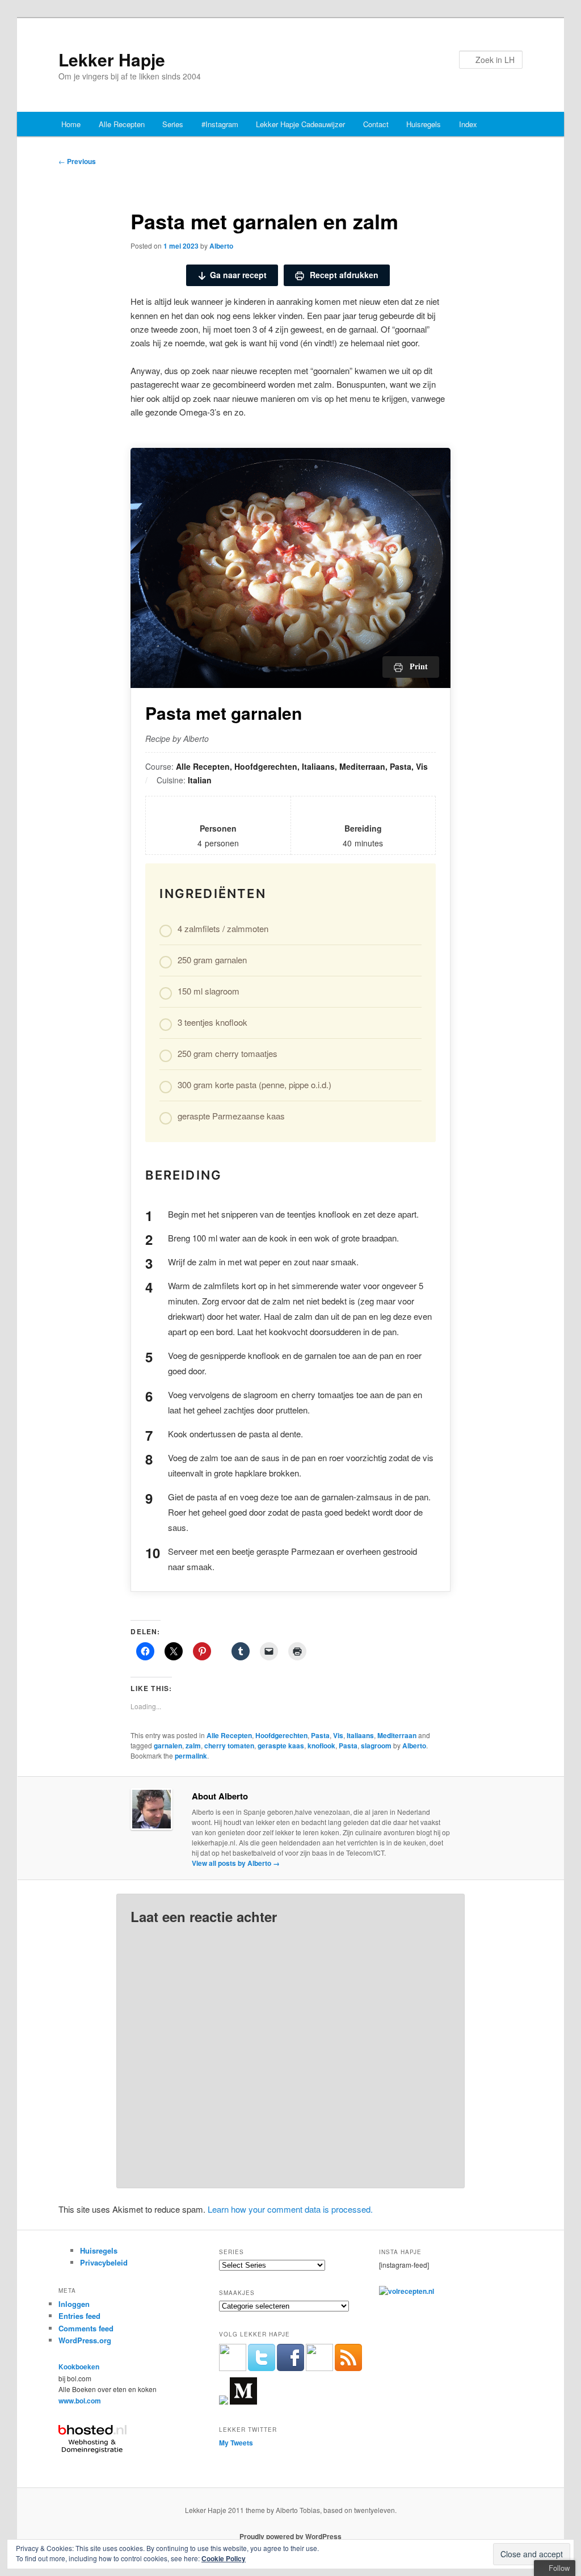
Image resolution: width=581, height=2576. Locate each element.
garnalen (168, 1746)
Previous (77, 161)
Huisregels (424, 124)
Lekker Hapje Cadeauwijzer (300, 124)
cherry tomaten (229, 1746)
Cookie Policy (224, 2558)
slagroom (376, 1746)
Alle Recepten (122, 124)
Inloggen (74, 2304)
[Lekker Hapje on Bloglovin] (224, 2402)
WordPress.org (85, 2340)
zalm (193, 1746)
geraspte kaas (281, 1746)
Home (71, 124)
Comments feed (86, 2328)
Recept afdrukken (343, 275)
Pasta (320, 1735)
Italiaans (360, 1735)
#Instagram (220, 124)
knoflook (321, 1746)
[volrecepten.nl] (407, 2291)
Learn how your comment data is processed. (290, 2209)
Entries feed (79, 2316)
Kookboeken (79, 2367)
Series (173, 124)
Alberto (221, 246)
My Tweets (236, 2443)
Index (468, 124)
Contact (376, 124)
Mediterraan (397, 1735)
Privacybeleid (104, 2262)
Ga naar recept (238, 275)
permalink (191, 1756)
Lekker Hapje (112, 59)
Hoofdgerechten (281, 1735)
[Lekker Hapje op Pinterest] (319, 2368)
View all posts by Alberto (236, 1863)
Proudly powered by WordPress (290, 2536)
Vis (338, 1735)
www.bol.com (80, 2401)
